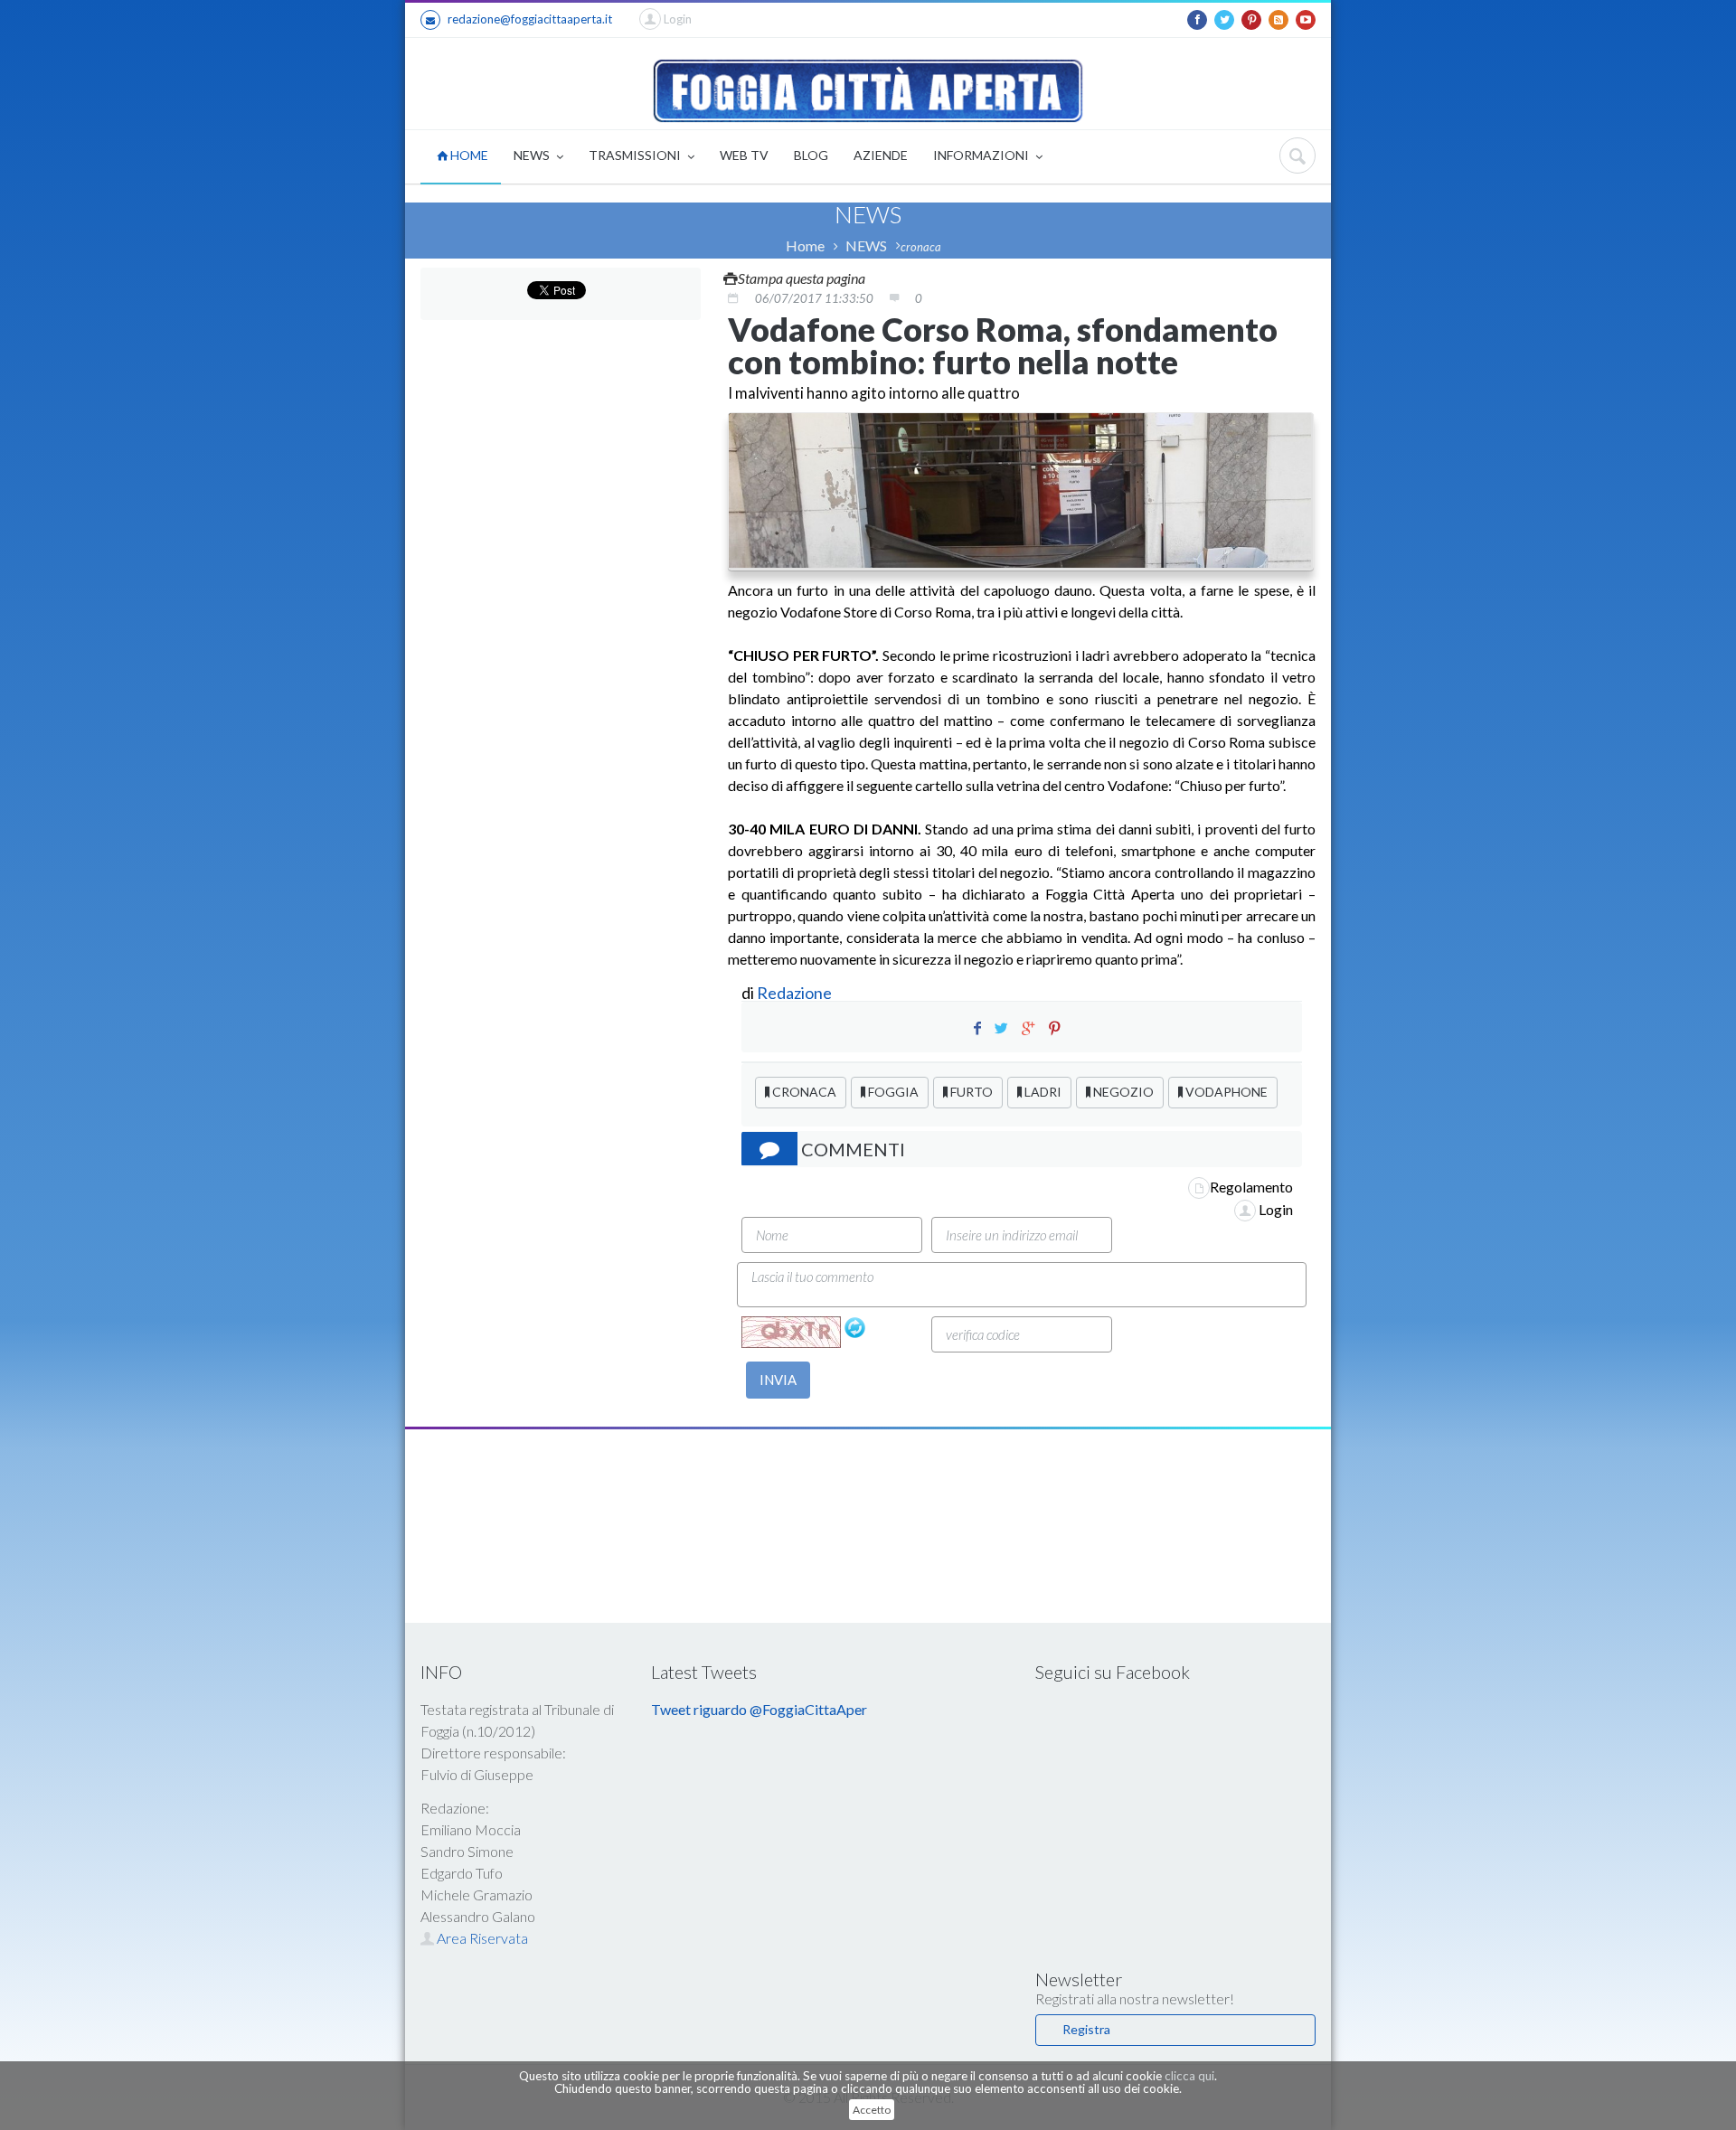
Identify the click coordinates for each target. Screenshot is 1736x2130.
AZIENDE (881, 155)
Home (805, 245)
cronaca (921, 247)
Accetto (872, 2110)
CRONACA (803, 1092)
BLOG (811, 155)
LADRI (1042, 1092)
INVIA (778, 1380)
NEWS (533, 155)
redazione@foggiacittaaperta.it (530, 19)
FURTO (970, 1092)
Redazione (796, 993)
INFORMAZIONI (982, 155)
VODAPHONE (1225, 1092)
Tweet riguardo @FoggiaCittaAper (759, 1709)
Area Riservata (481, 1938)
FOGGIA (892, 1092)
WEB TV (744, 155)
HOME (468, 155)
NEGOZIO (1122, 1092)
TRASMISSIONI (636, 155)
